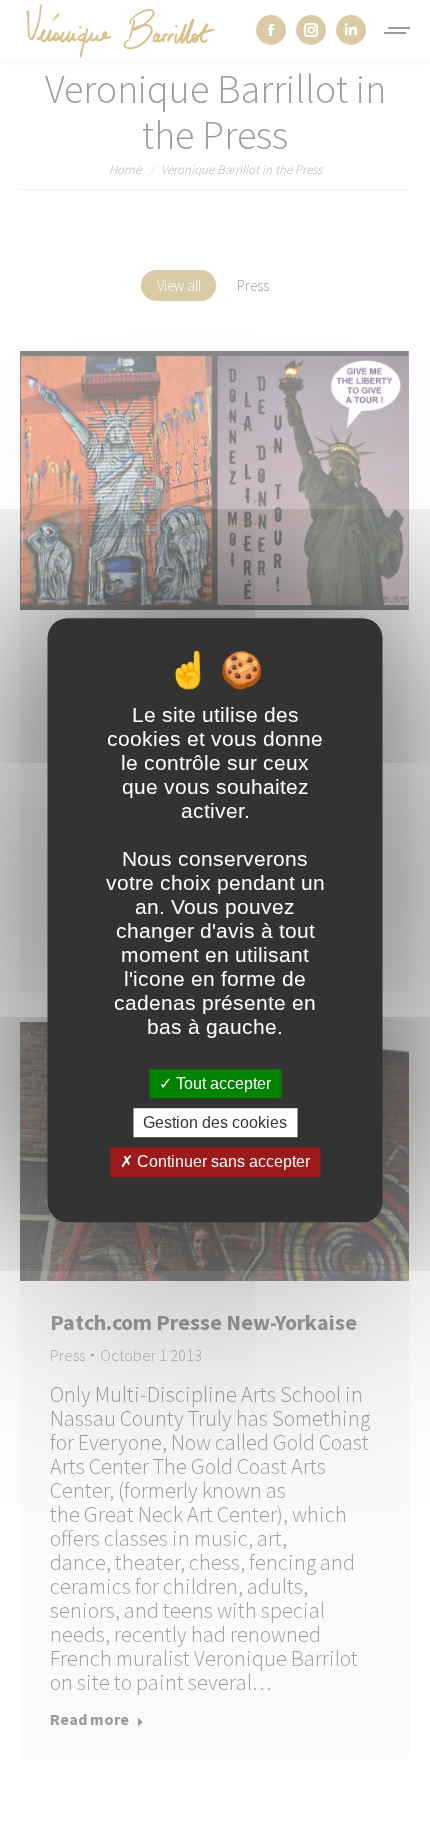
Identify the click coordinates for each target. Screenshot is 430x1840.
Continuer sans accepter (221, 1162)
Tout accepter (221, 1083)
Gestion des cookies (215, 1122)
